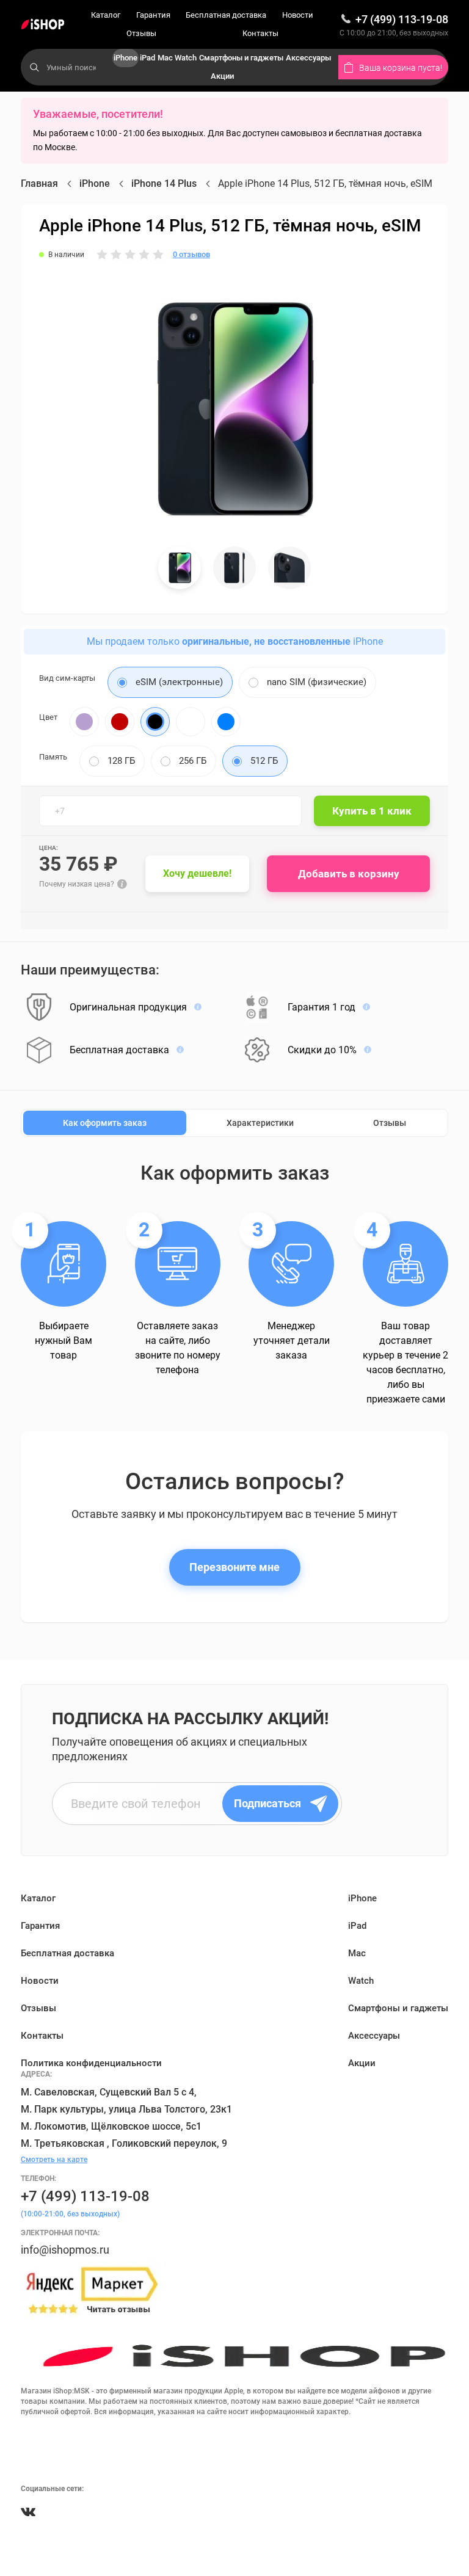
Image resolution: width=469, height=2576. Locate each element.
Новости (298, 15)
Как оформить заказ (105, 1123)
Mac (165, 58)
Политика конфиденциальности (91, 2063)
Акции (222, 76)
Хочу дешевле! (197, 873)
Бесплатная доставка (226, 15)
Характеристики (260, 1123)
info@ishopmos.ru (65, 2250)
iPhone (125, 58)
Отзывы (141, 33)
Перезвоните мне (234, 1567)
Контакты (260, 33)
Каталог (106, 15)
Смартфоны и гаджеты (241, 58)
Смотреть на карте (54, 2160)
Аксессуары (308, 58)
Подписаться (267, 1803)
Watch (186, 58)
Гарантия (153, 15)
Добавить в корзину (349, 874)
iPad (147, 58)
